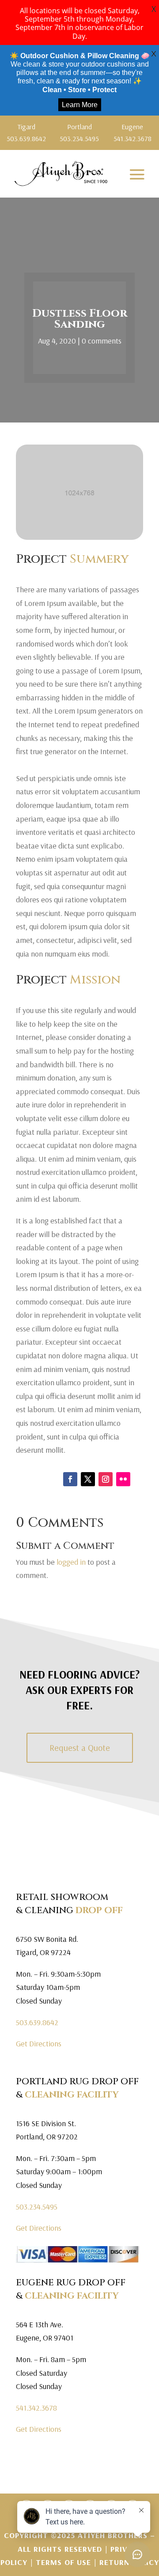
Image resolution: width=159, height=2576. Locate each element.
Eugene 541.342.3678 (132, 133)
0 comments (102, 341)
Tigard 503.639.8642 (26, 133)
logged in (71, 1562)
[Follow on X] (88, 1479)
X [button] (154, 9)
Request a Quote (80, 1748)
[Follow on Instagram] (106, 1479)
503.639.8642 (37, 2022)
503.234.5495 (37, 2207)
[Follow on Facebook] (70, 1479)
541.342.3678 (36, 2408)
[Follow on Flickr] (123, 1479)
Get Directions (39, 2043)
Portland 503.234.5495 (79, 133)
